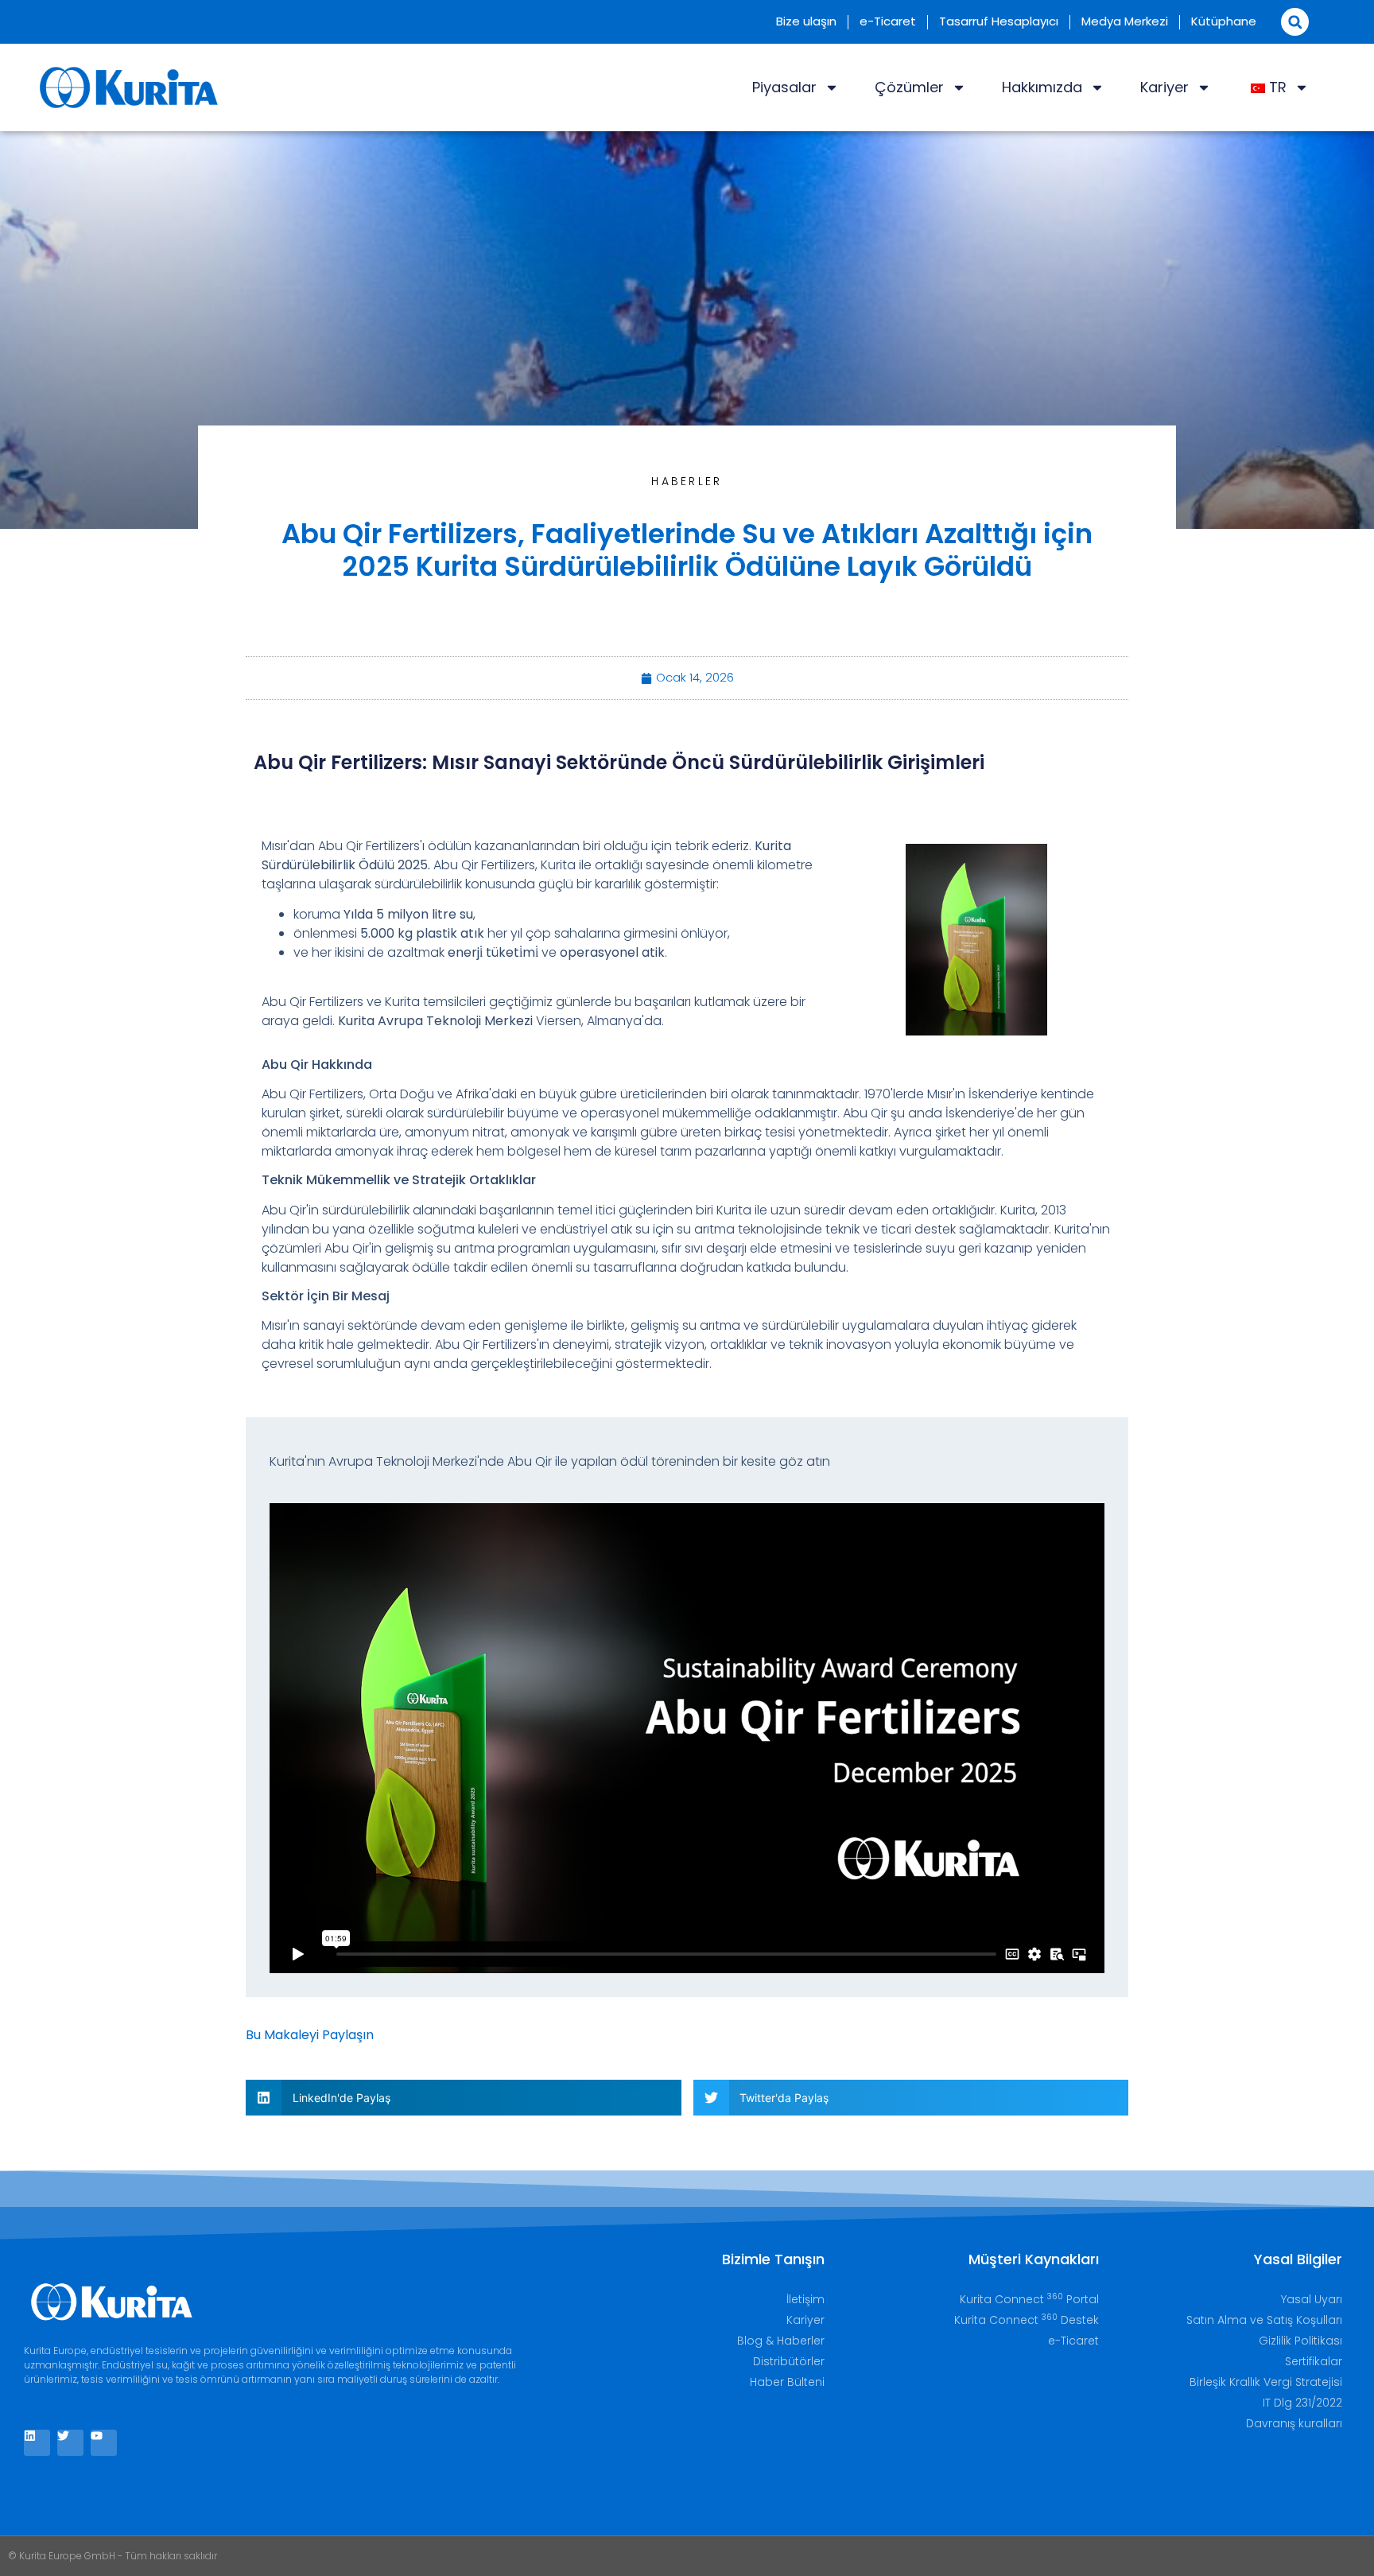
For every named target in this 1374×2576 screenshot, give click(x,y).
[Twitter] (70, 2443)
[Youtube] (104, 2443)
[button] (1295, 22)
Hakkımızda (1042, 87)
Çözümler (909, 87)
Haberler (687, 481)
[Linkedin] (37, 2443)
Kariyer (1164, 87)
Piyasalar (784, 87)
